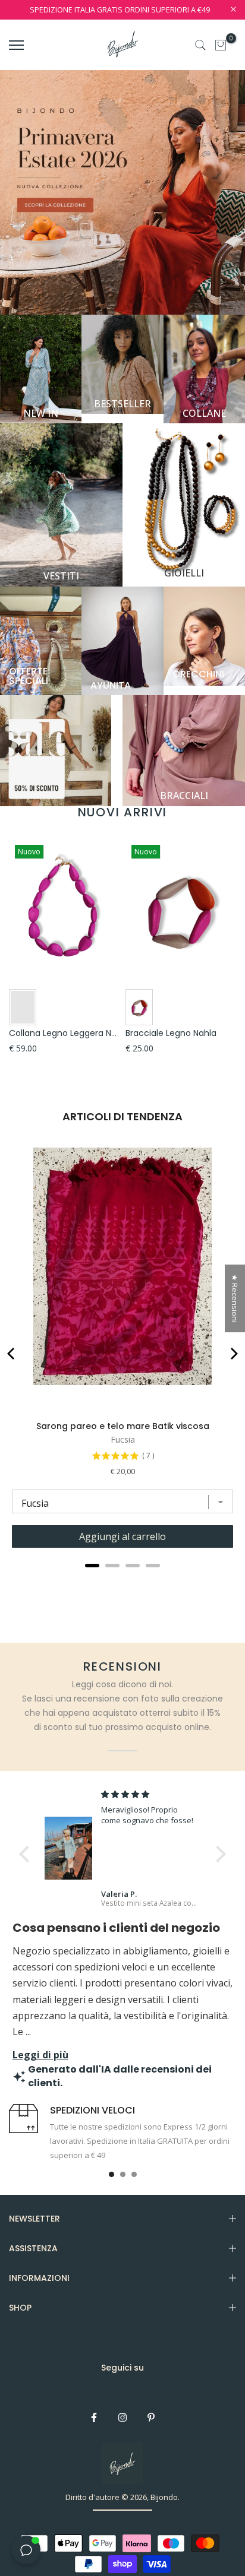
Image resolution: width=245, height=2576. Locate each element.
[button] (27, 1854)
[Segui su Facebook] (94, 2417)
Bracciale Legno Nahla (171, 1033)
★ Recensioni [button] (235, 1298)
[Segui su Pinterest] (151, 2417)
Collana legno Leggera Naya (68, 1033)
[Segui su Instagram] (122, 2417)
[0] (221, 45)
